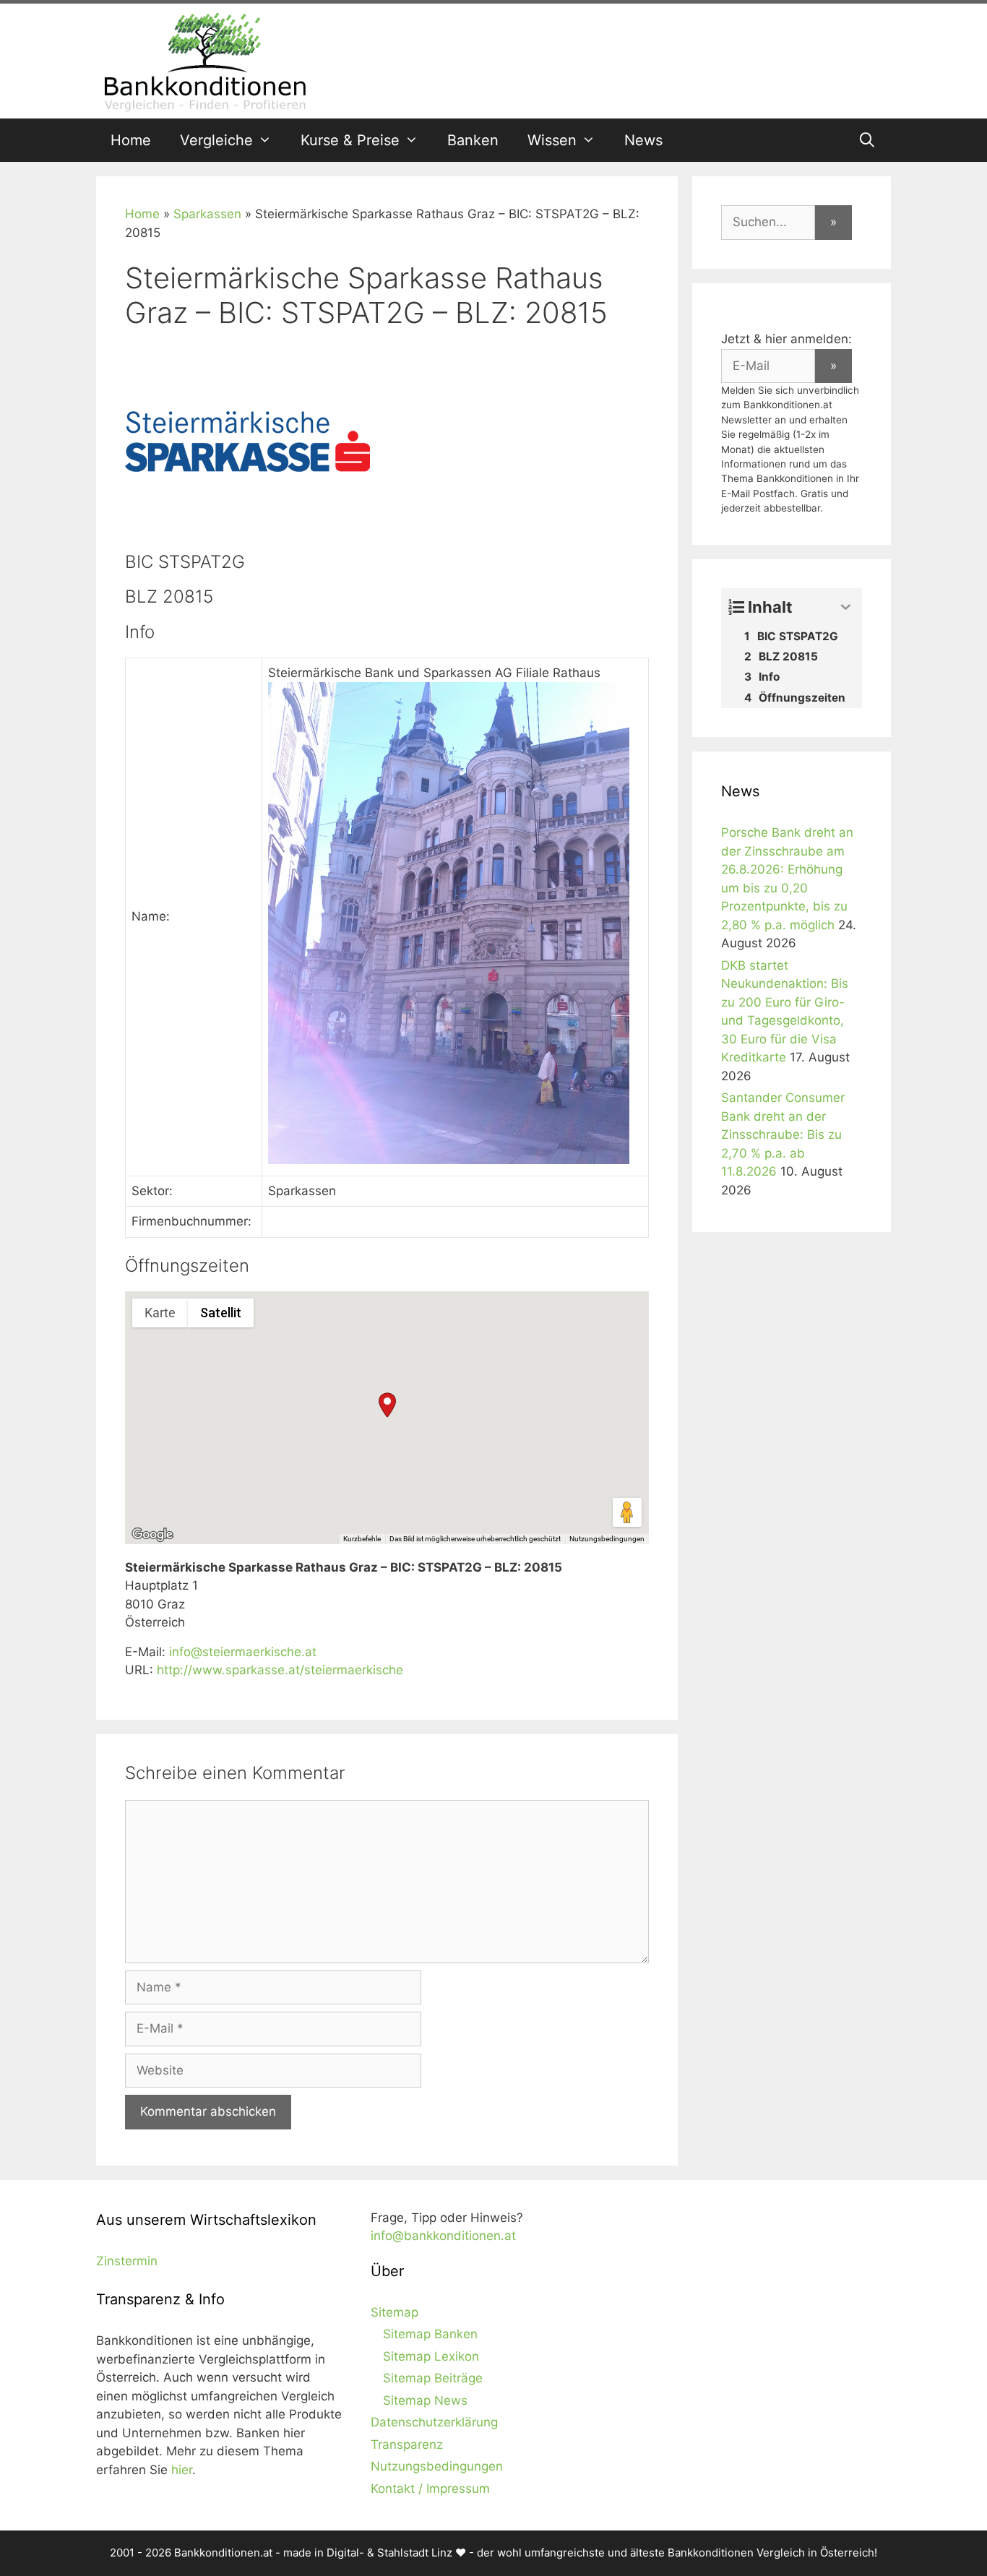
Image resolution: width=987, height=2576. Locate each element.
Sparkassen (207, 214)
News (643, 140)
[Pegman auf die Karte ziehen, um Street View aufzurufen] (627, 1512)
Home (131, 140)
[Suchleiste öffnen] (867, 140)
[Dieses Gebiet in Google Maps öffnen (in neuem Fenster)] (152, 1535)
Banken (473, 140)
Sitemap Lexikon (431, 2356)
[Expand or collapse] (846, 607)
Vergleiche (216, 140)
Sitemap (395, 2312)
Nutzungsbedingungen (607, 1539)
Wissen (552, 140)
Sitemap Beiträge (433, 2378)
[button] (387, 1405)
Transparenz (407, 2444)
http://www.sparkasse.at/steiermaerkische (280, 1670)
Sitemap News (425, 2400)
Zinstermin (127, 2261)
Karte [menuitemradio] (160, 1313)
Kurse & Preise (350, 140)
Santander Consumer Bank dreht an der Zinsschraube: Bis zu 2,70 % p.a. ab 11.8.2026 (783, 1134)
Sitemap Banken (430, 2334)
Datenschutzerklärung (434, 2422)
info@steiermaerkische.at (243, 1652)
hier (182, 2470)
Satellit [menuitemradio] (221, 1313)
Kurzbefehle (362, 1539)
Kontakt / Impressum (430, 2489)
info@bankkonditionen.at (443, 2236)
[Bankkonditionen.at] (204, 60)
